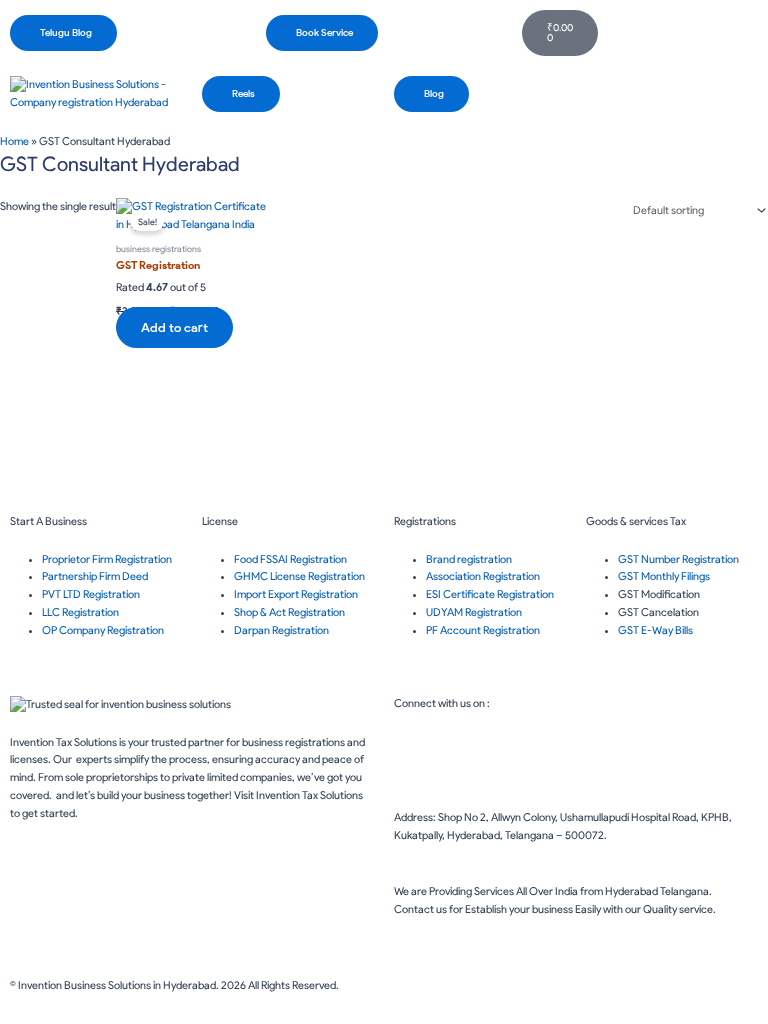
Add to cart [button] (174, 327)
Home (14, 141)
